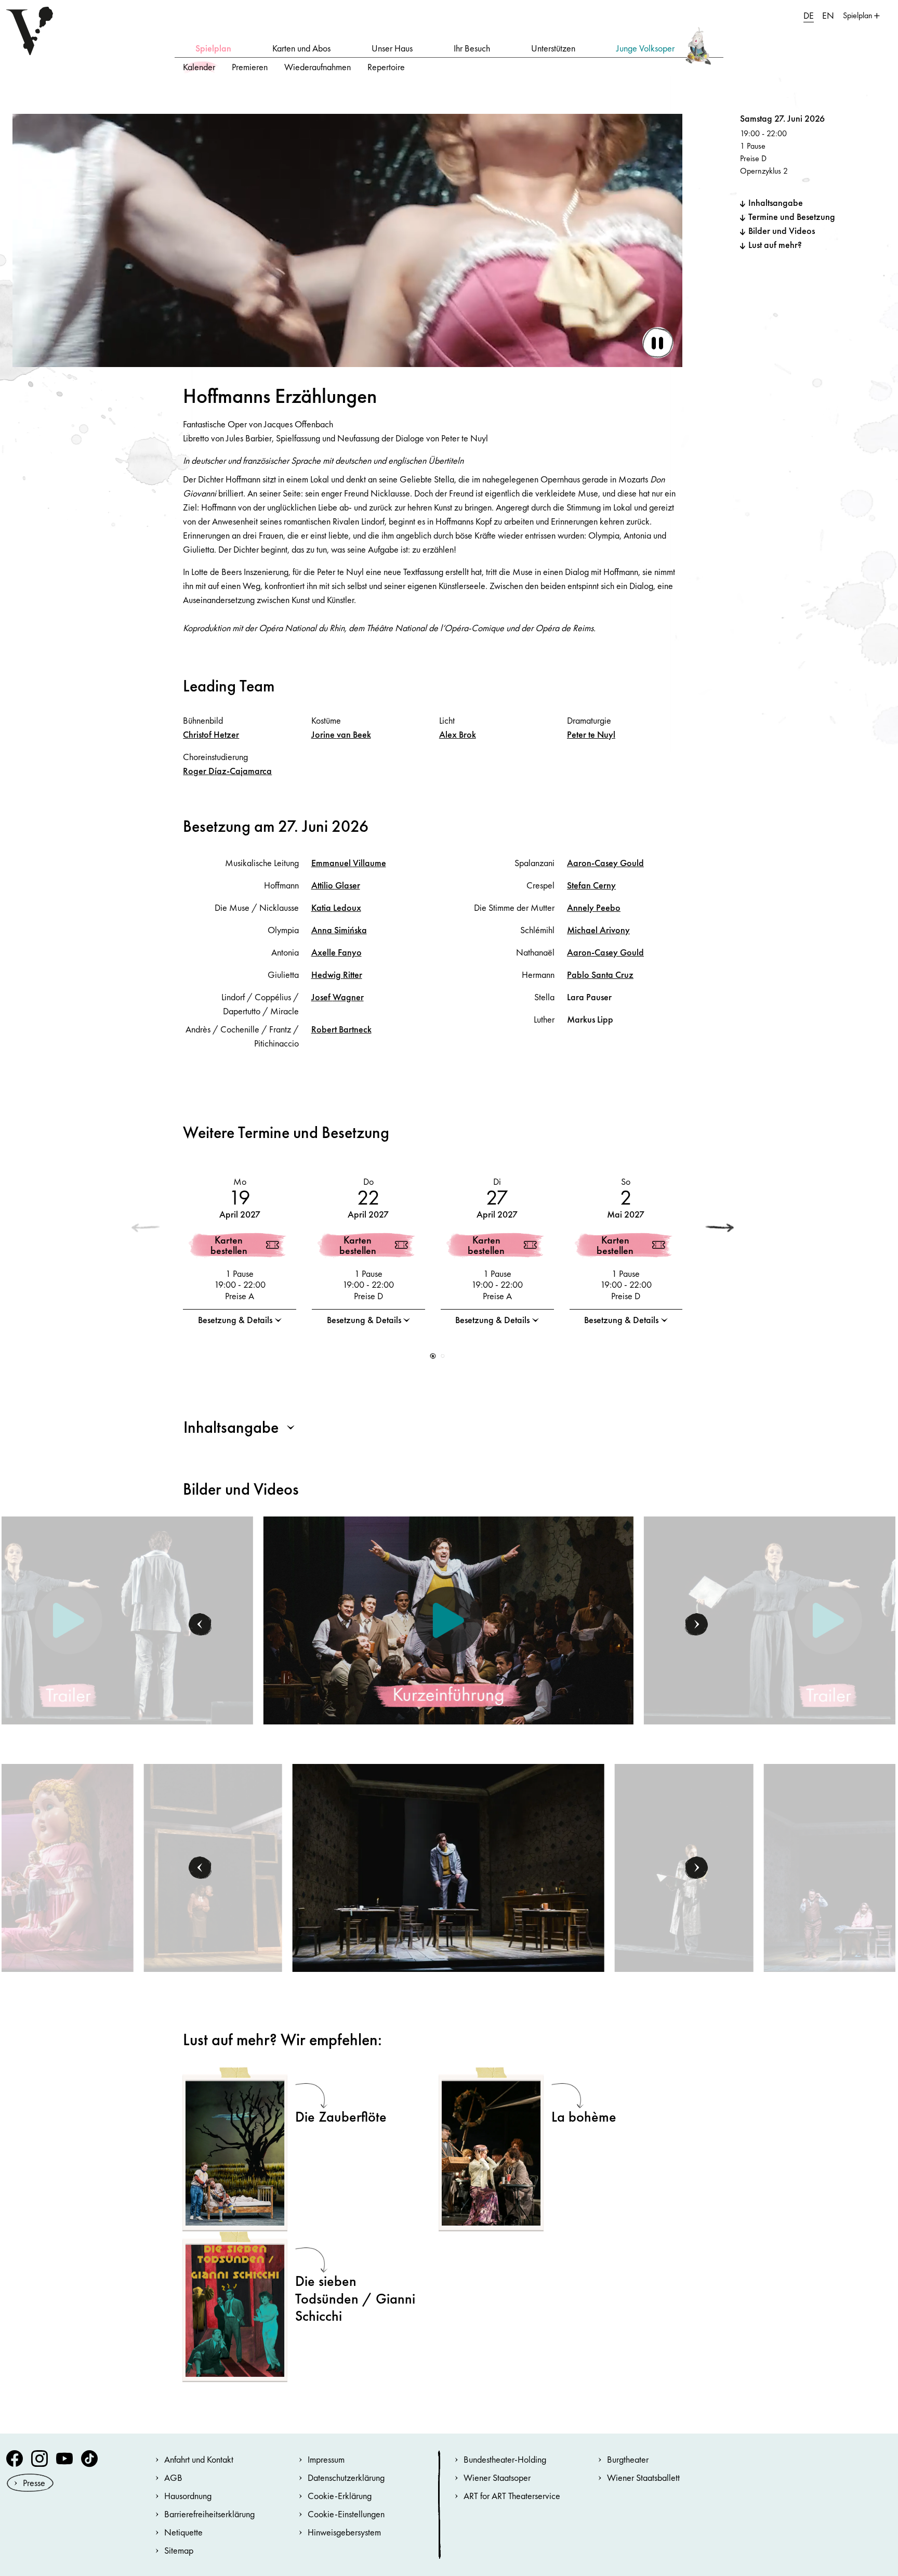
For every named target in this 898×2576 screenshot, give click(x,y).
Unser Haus (392, 48)
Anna (339, 930)
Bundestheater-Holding (505, 2459)
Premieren (250, 67)
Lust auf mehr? (775, 245)
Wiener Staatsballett (643, 2477)
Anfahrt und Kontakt (199, 2459)
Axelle (336, 952)
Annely (594, 907)
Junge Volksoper (645, 48)
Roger (227, 771)
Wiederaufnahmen (318, 67)
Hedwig (337, 975)
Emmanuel (349, 863)
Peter (591, 734)
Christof (211, 734)
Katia (336, 907)
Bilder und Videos (782, 231)
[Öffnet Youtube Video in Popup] (448, 1620)
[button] (720, 1228)
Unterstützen (553, 48)
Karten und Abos (301, 48)
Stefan (591, 885)
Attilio (336, 885)
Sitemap (179, 2550)
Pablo (600, 975)
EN (828, 15)
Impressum (326, 2459)
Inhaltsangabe (776, 202)
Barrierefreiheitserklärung (209, 2514)
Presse (34, 2483)
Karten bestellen (229, 1245)
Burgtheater (628, 2459)
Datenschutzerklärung (346, 2477)
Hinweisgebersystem (344, 2532)
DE (809, 15)
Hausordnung (188, 2496)
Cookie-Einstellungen (346, 2514)
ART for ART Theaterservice (512, 2496)
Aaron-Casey (605, 863)
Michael (598, 930)
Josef (338, 997)
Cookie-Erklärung (340, 2496)
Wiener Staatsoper (497, 2477)
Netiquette (183, 2532)
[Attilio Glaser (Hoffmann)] (448, 1867)
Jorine (341, 734)
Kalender (199, 67)
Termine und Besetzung (792, 217)
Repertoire (386, 67)
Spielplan (213, 48)
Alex (458, 734)
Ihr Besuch (472, 48)
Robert (341, 1029)
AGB (173, 2477)
